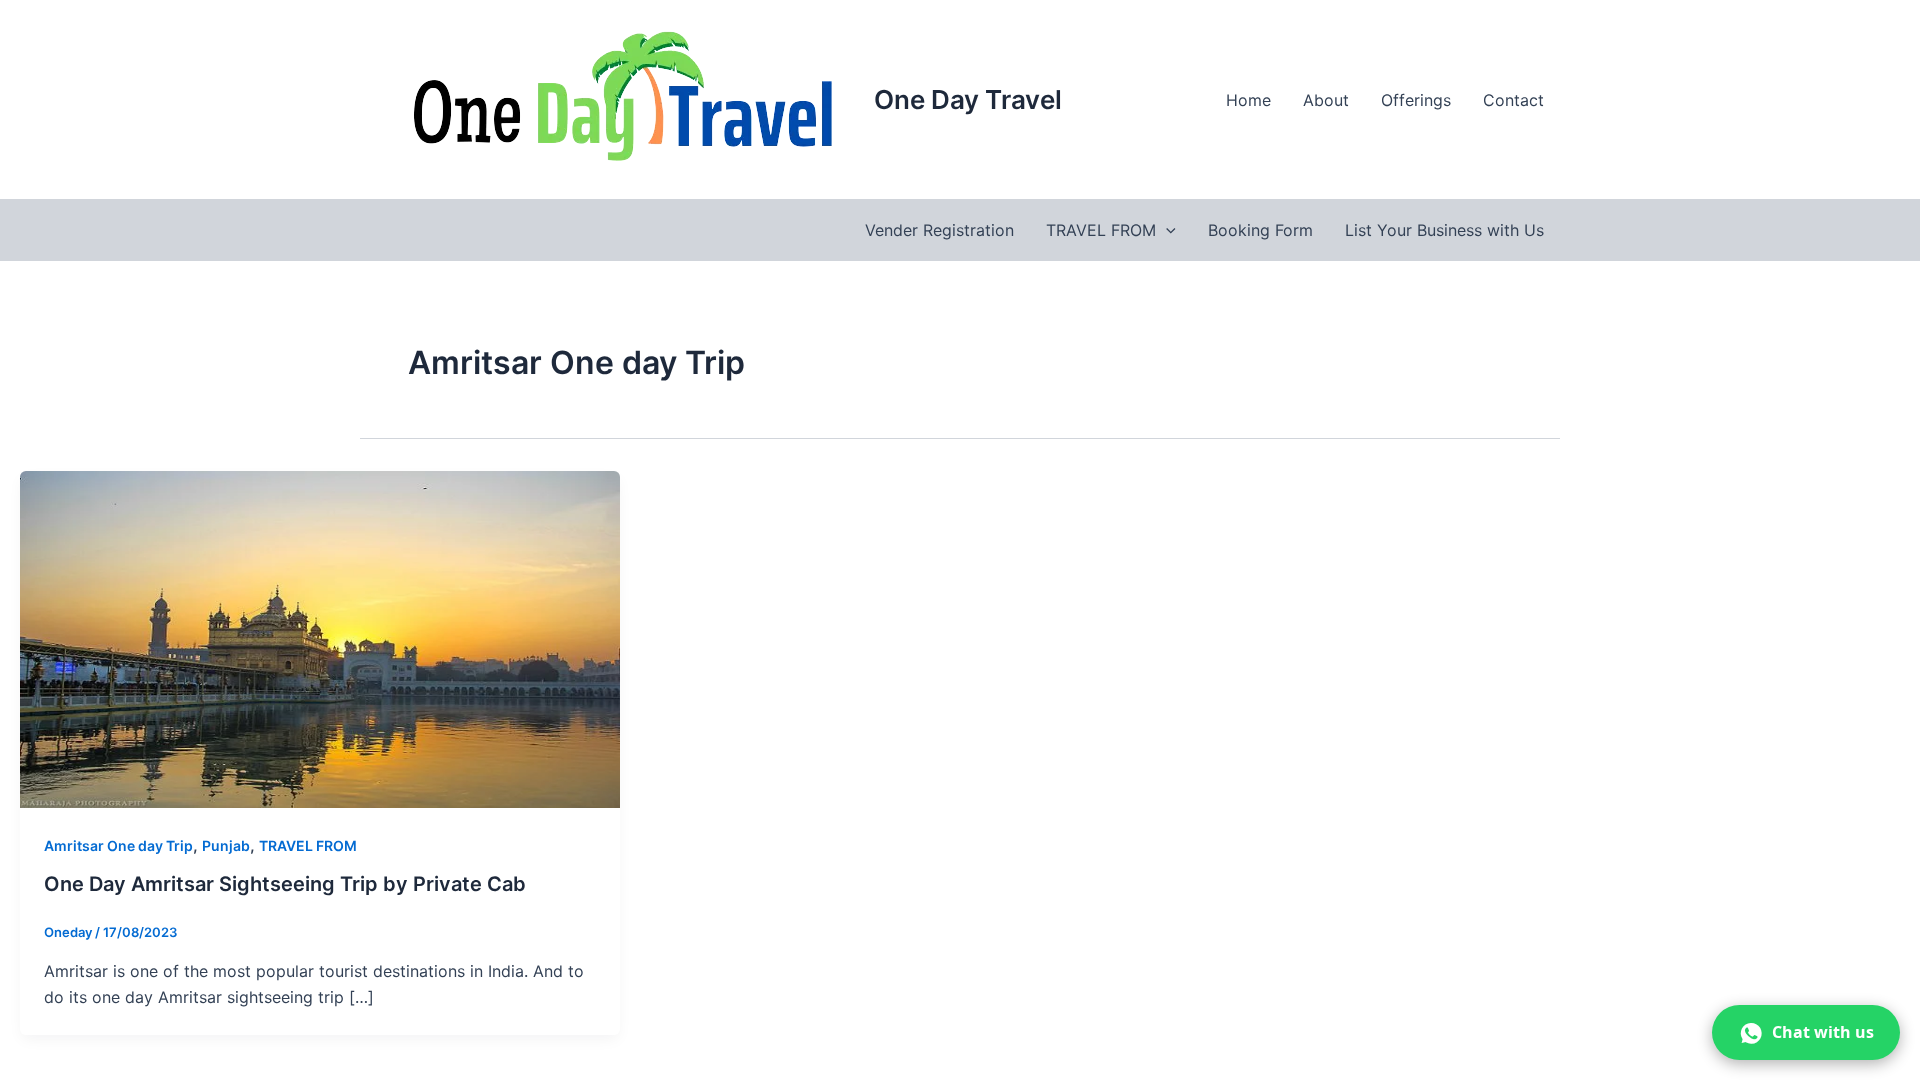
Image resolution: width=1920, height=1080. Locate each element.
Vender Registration (939, 230)
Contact (1513, 100)
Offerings (1416, 100)
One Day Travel (968, 99)
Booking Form (1260, 230)
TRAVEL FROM (1101, 230)
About (1326, 100)
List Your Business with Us (1444, 230)
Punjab (226, 845)
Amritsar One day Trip (118, 845)
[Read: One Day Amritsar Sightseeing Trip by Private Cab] (320, 638)
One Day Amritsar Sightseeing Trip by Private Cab (285, 884)
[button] (1166, 230)
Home (1248, 100)
